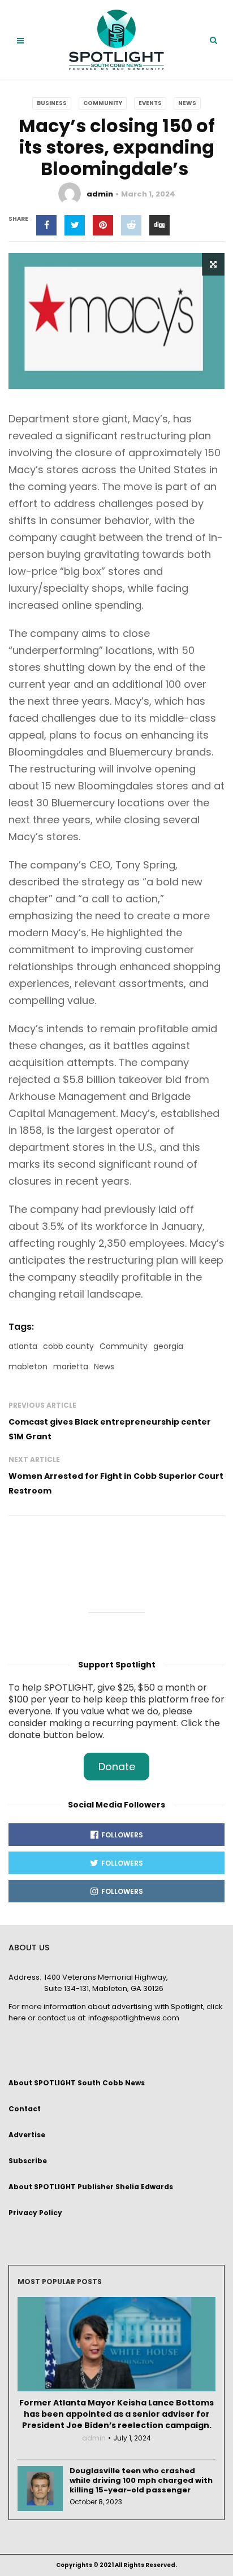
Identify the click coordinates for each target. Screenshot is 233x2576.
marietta (71, 1366)
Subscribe (28, 2161)
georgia (168, 1346)
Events (150, 103)
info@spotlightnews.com (134, 2018)
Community (103, 103)
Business (52, 103)
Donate (117, 1767)
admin (100, 194)
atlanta (23, 1346)
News (187, 103)
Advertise (27, 2135)
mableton (28, 1366)
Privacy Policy (35, 2213)
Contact (25, 2109)
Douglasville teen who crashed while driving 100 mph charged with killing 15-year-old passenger (141, 2480)
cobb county (68, 1346)
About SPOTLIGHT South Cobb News (77, 2083)
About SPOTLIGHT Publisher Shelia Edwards (91, 2187)
